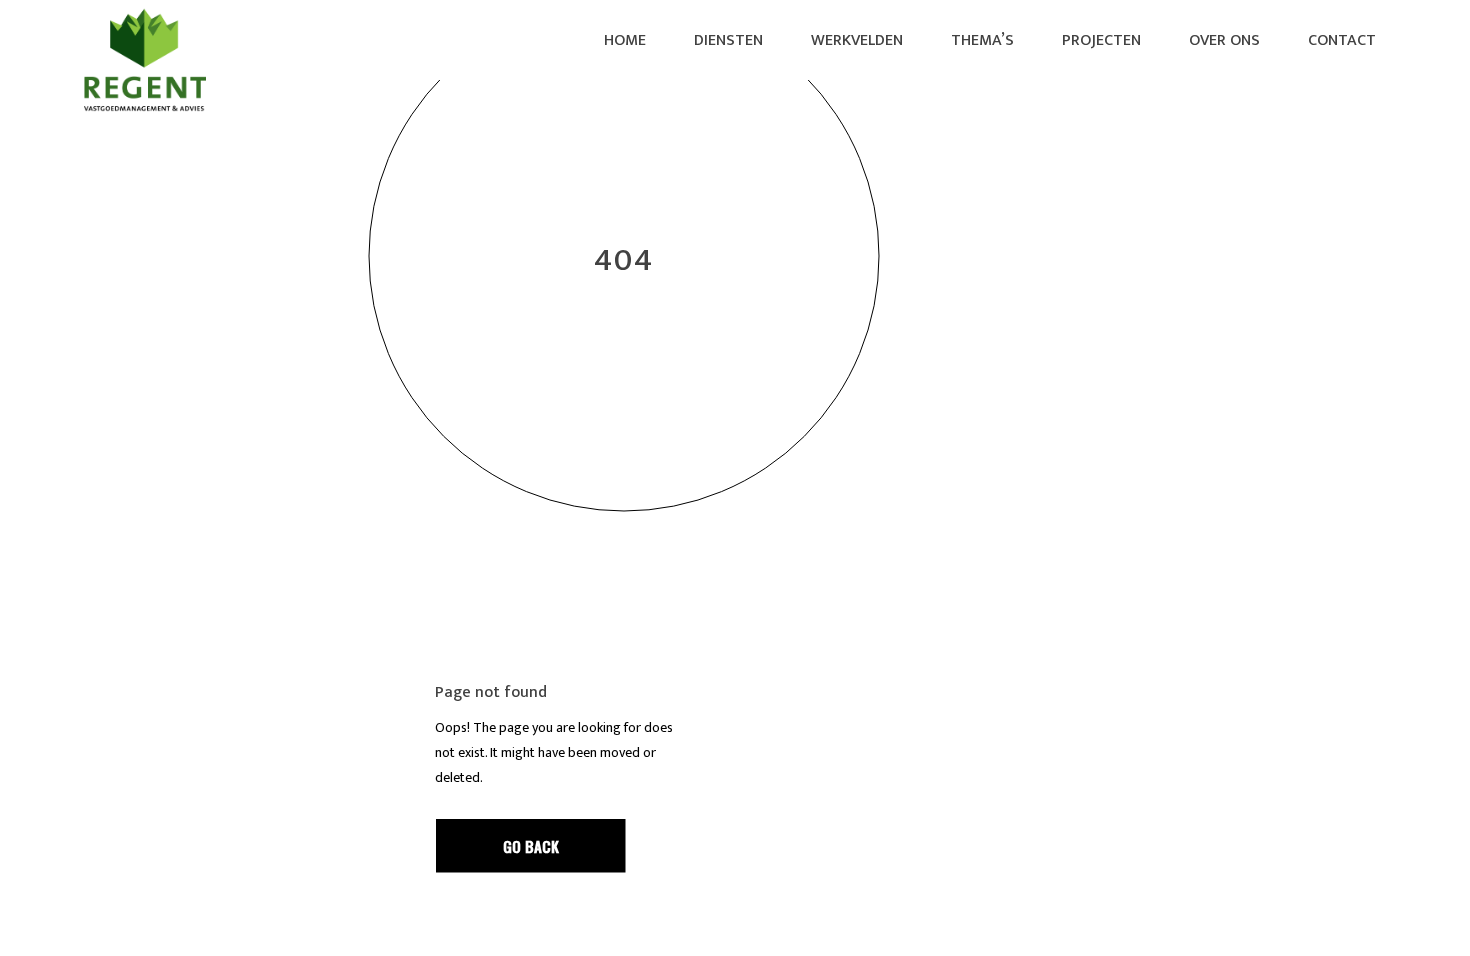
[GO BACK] (531, 846)
